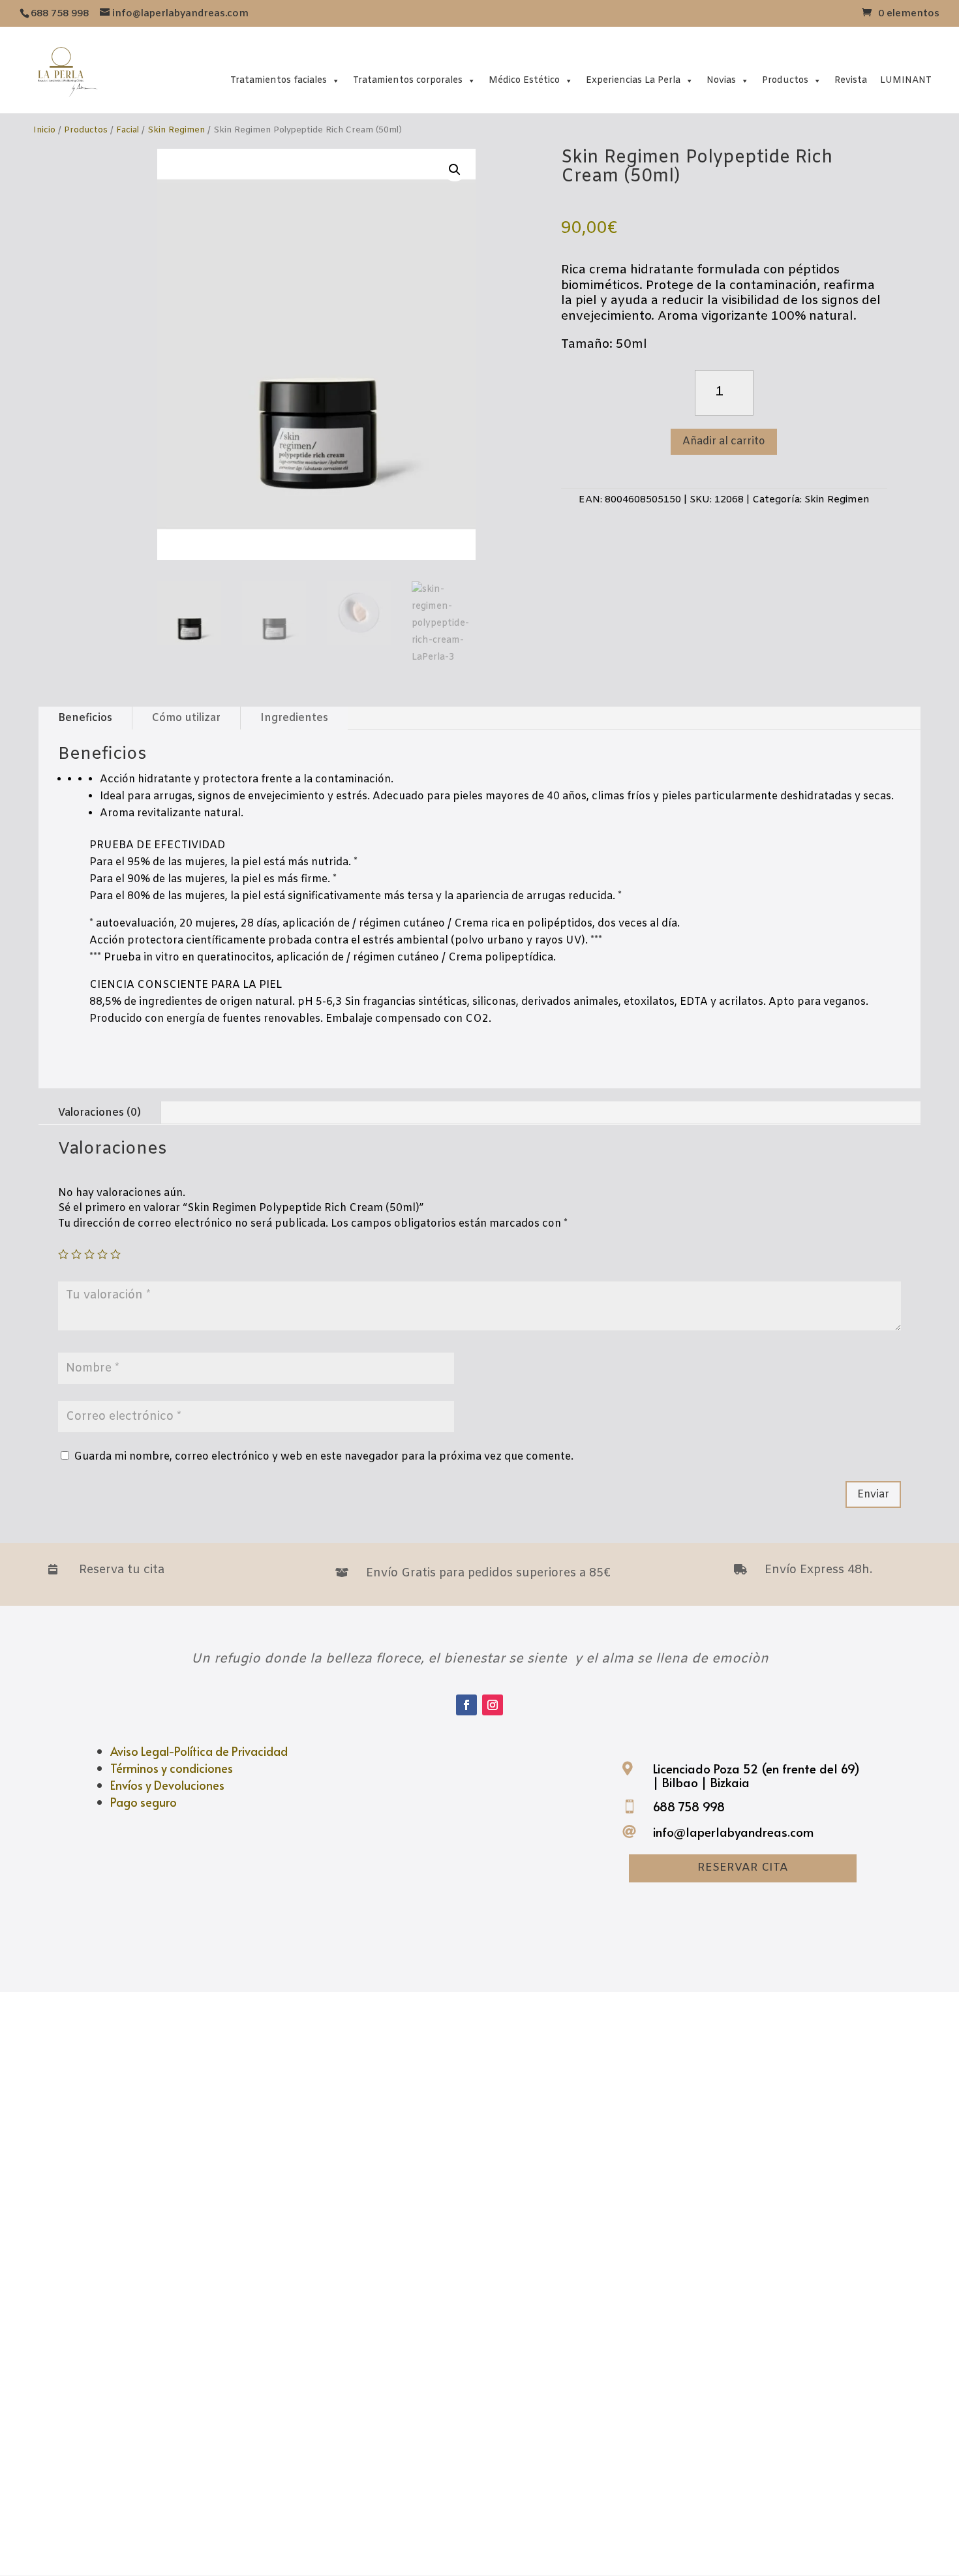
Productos (785, 81)
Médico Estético (524, 81)
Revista (851, 81)
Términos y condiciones (172, 1768)
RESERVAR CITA (743, 1868)
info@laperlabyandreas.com (733, 1832)
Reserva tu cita (122, 1570)
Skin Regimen (176, 130)
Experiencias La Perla (633, 81)
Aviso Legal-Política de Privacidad (199, 1751)
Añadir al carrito (724, 441)
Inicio (44, 130)
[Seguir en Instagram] (493, 1705)
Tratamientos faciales (279, 81)
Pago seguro (144, 1802)
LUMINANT (906, 81)
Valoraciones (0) (99, 1113)
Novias (721, 81)
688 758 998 (689, 1806)
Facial (128, 130)
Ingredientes (294, 718)
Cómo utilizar (186, 718)
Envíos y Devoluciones (167, 1785)
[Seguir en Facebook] (466, 1705)
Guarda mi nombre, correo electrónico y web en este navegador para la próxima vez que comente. (324, 1457)
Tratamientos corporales (408, 81)
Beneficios (85, 718)
